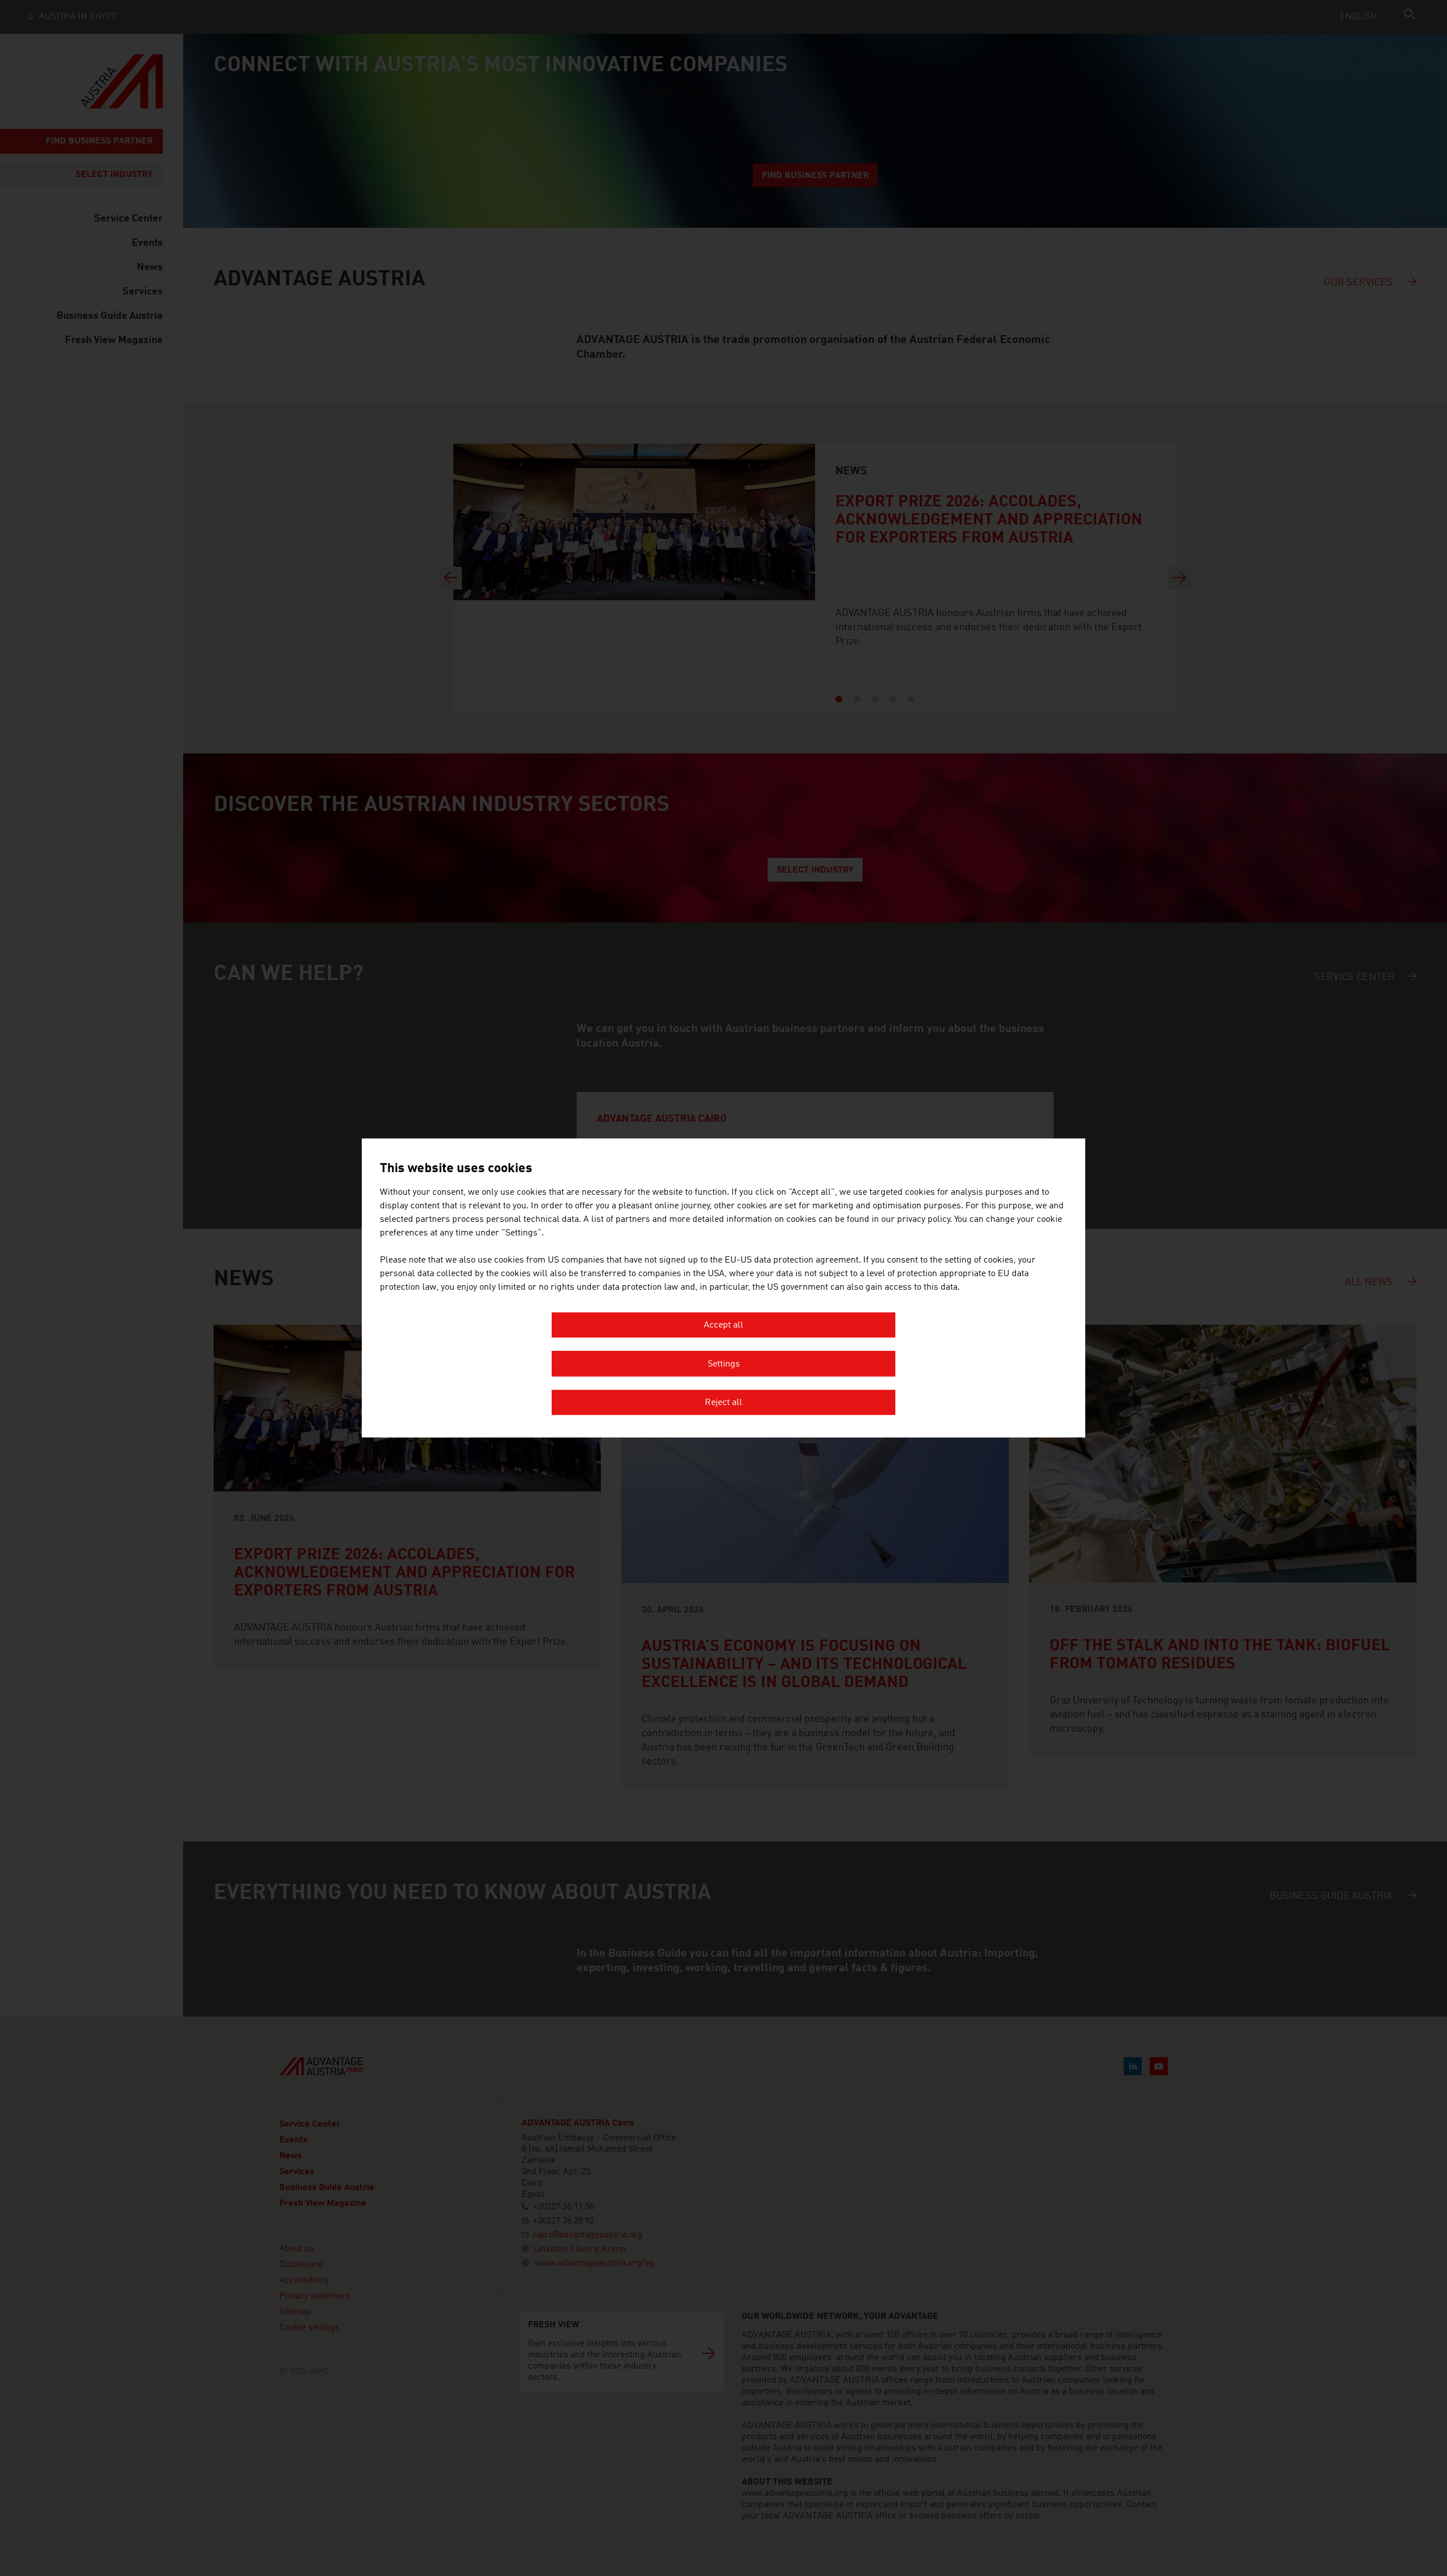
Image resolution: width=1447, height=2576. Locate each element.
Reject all (723, 1403)
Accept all (723, 1326)
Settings (724, 1364)
